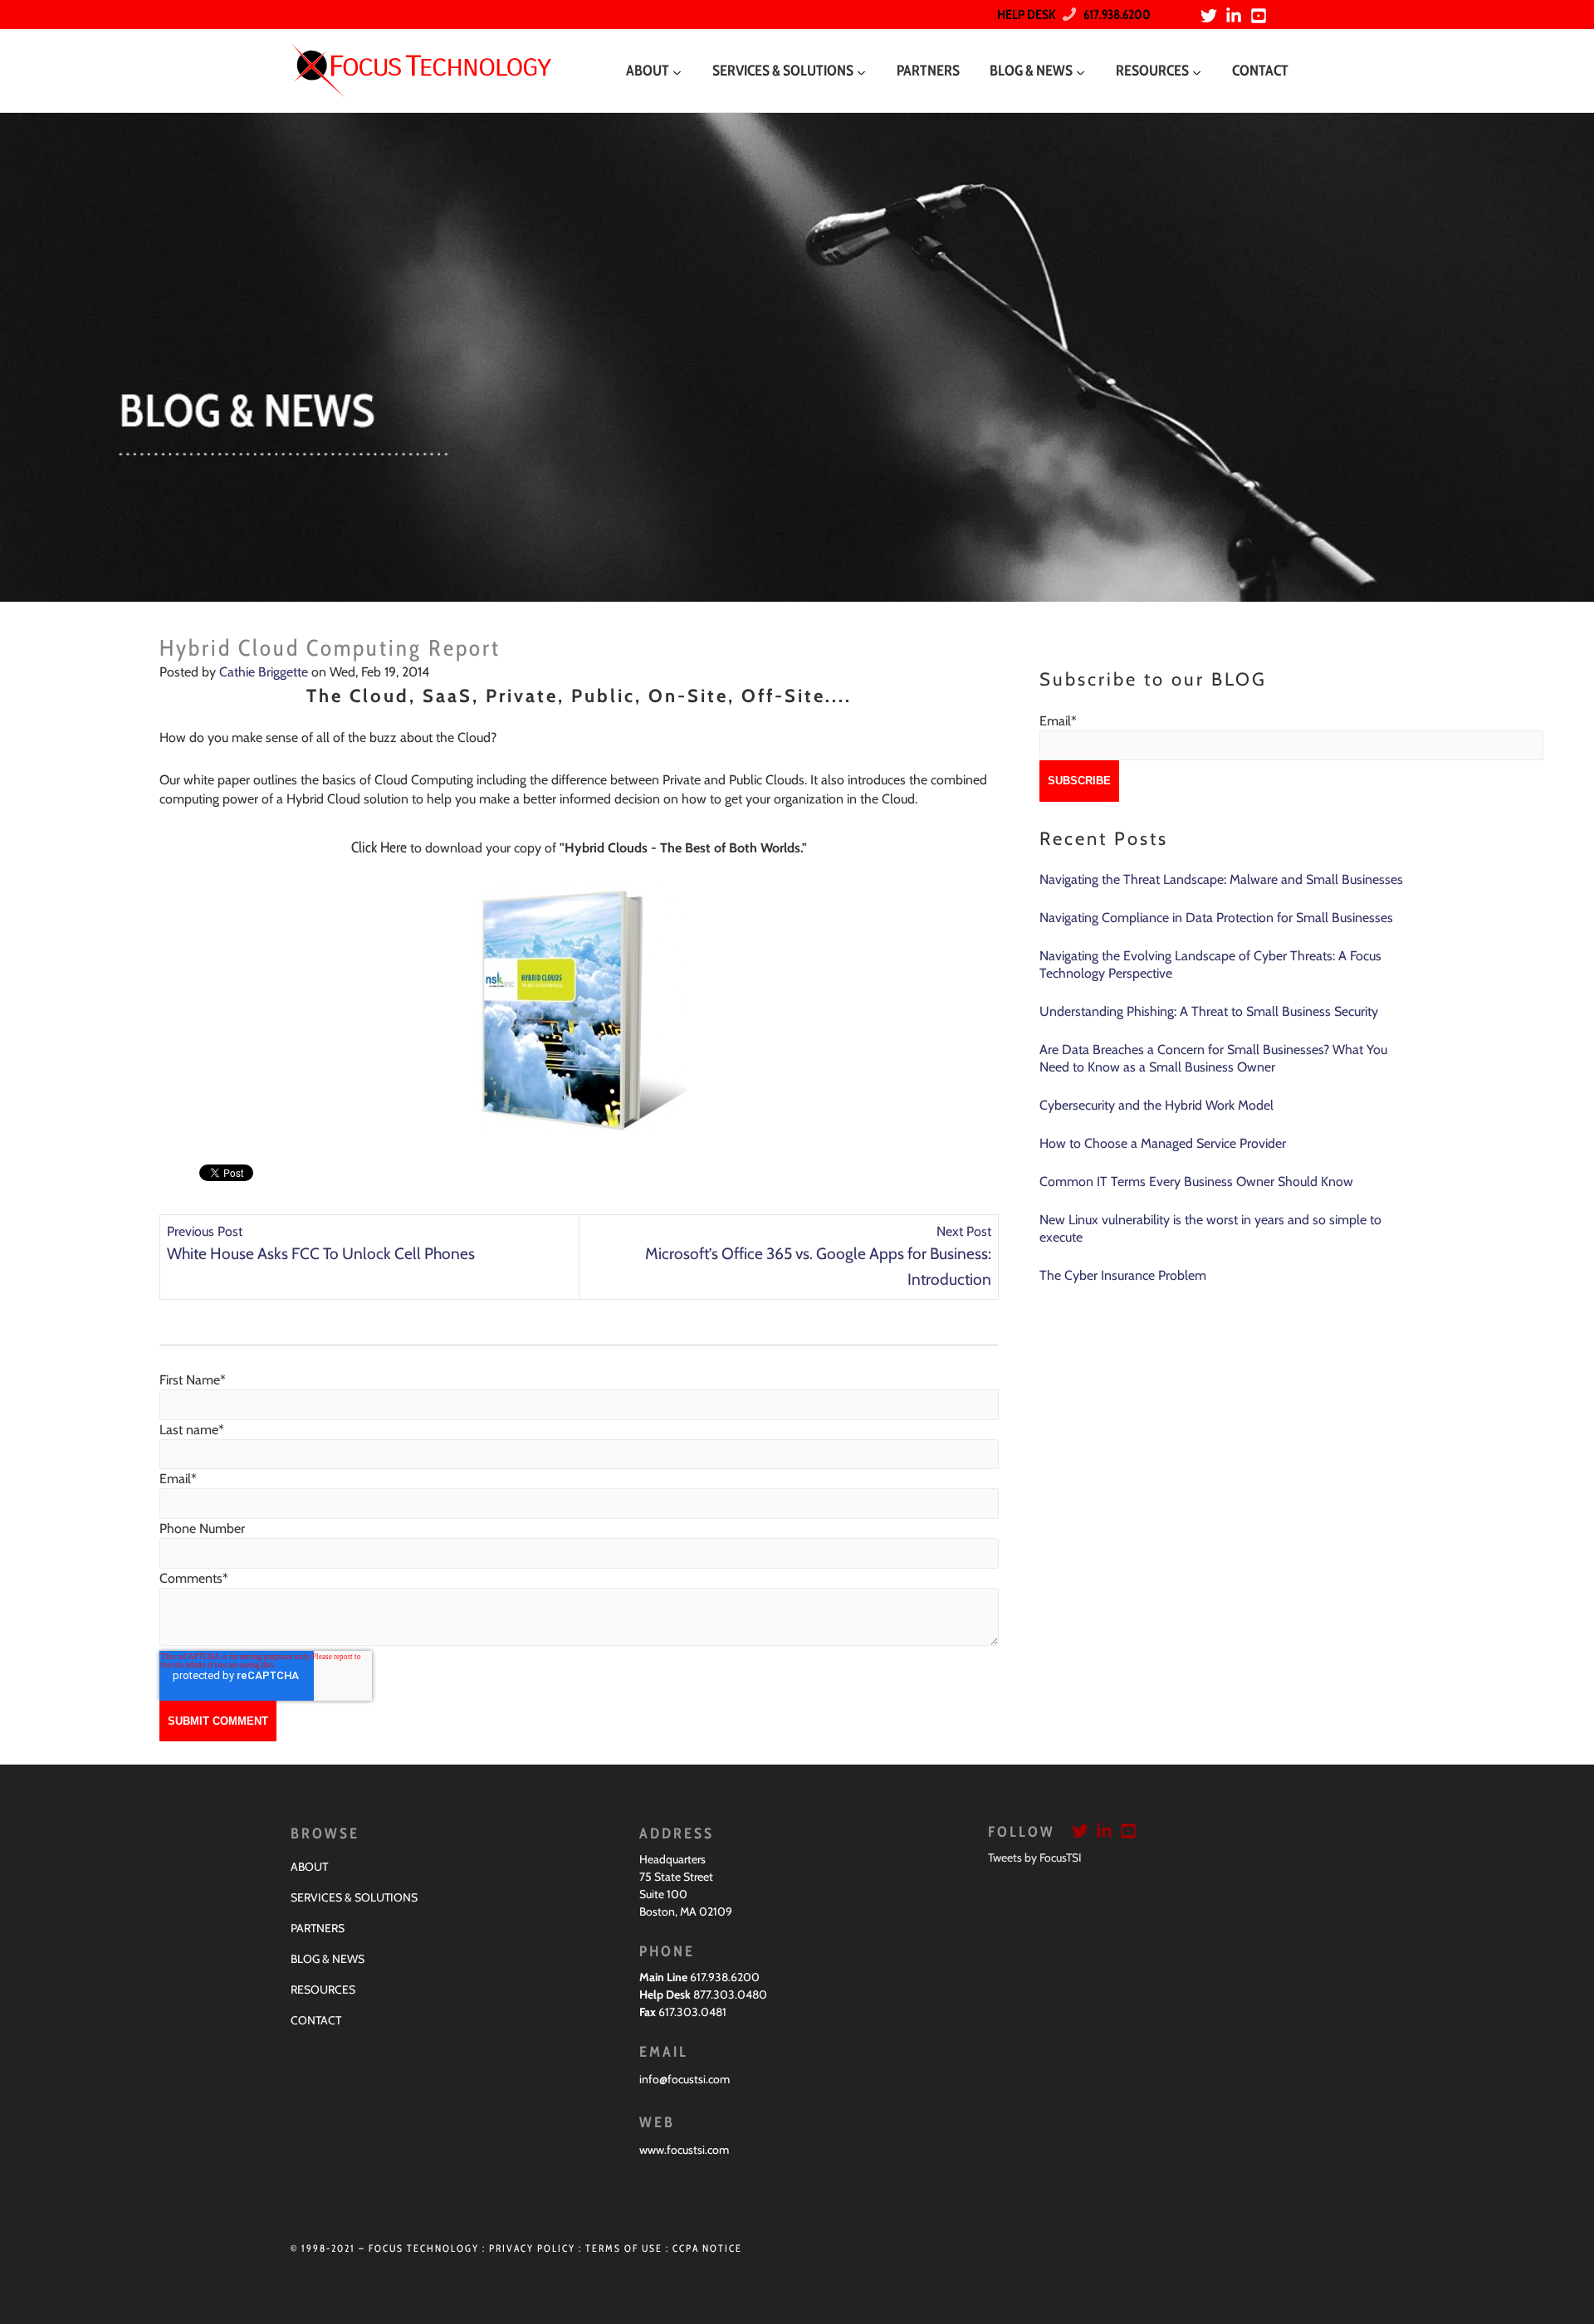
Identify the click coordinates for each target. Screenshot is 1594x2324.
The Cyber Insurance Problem (1123, 1275)
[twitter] (1211, 16)
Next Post (964, 1231)
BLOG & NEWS (328, 1959)
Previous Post (205, 1231)
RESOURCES (323, 1990)
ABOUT (309, 1867)
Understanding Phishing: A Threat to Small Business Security (1209, 1011)
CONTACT (316, 2020)
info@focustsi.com (685, 2079)
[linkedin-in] (1236, 16)
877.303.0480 (730, 1994)
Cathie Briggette (264, 672)
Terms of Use (624, 2248)
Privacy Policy (532, 2248)
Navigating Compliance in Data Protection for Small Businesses (1216, 918)
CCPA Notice (707, 2248)
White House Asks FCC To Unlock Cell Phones (321, 1253)
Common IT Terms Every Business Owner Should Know (1196, 1182)
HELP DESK (1026, 15)
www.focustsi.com (684, 2150)
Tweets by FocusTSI (1035, 1858)
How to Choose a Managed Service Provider (1163, 1143)
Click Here (379, 847)
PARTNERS (318, 1928)
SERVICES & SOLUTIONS (354, 1897)
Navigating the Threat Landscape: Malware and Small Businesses (1221, 879)
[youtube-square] (1261, 16)
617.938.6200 (1113, 15)
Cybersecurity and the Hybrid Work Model (1156, 1105)
